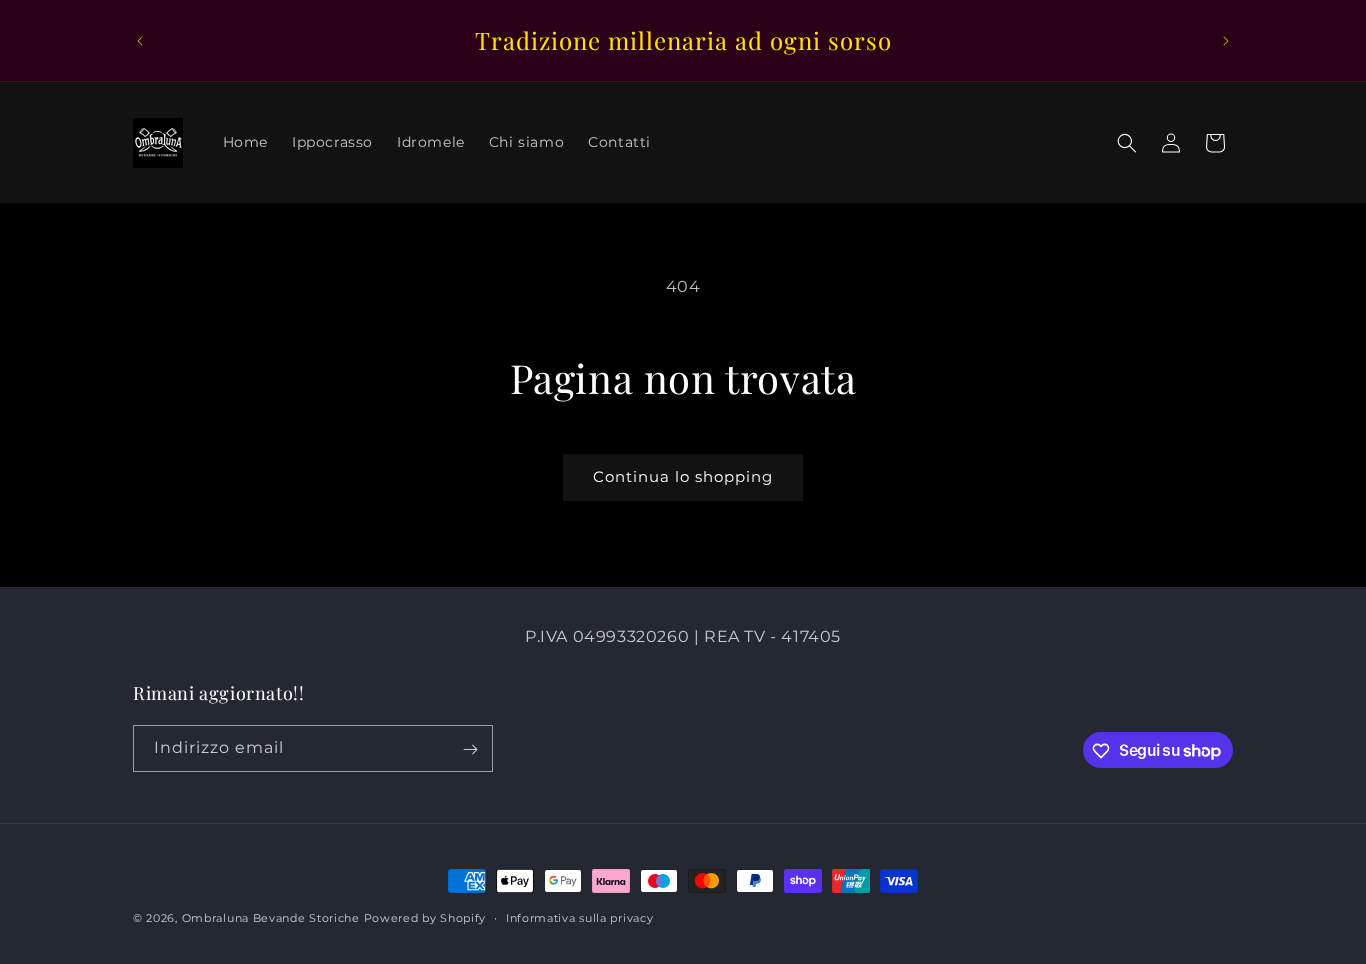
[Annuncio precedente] (140, 41)
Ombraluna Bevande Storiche (271, 918)
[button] (1127, 143)
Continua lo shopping (683, 476)
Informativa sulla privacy (580, 917)
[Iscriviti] (470, 749)
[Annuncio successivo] (1226, 41)
